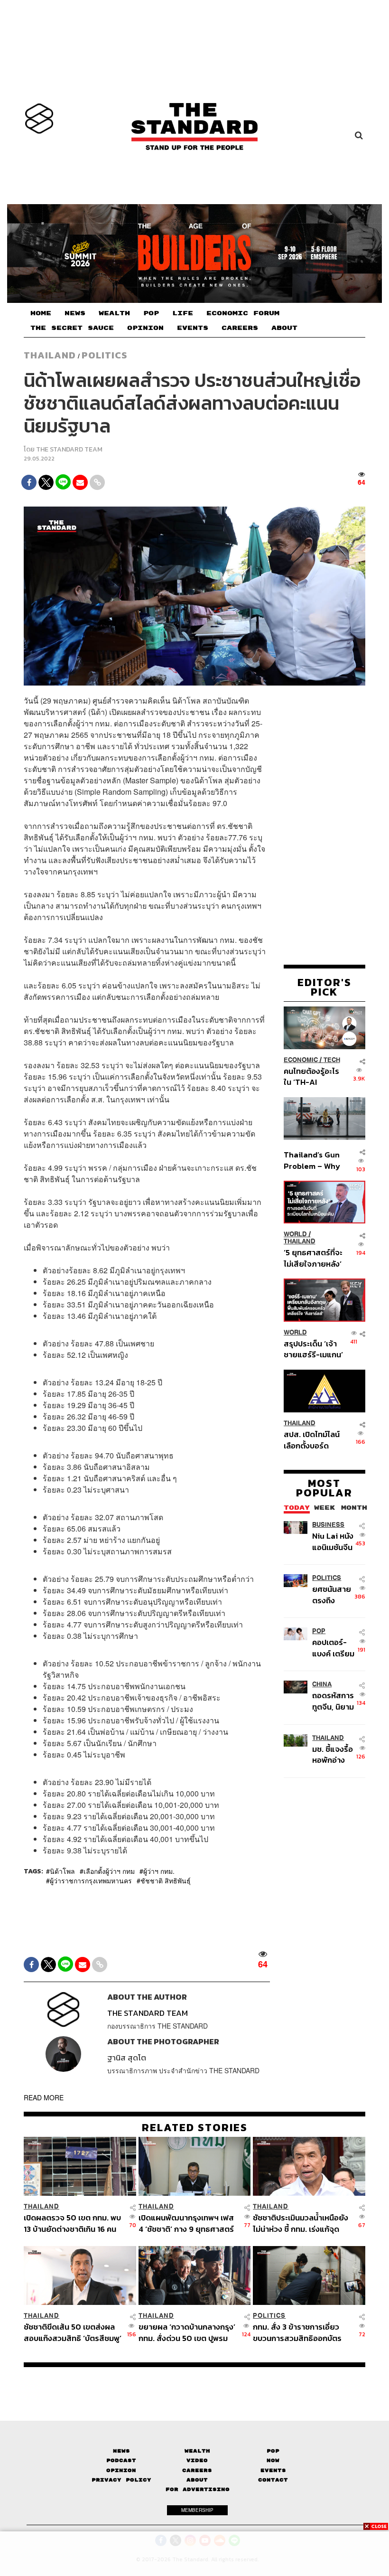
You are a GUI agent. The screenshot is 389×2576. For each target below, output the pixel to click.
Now (273, 2460)
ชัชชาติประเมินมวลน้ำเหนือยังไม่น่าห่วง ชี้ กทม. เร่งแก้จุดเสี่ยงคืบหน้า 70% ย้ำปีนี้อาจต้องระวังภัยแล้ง (301, 2223)
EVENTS (193, 328)
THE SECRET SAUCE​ (72, 328)
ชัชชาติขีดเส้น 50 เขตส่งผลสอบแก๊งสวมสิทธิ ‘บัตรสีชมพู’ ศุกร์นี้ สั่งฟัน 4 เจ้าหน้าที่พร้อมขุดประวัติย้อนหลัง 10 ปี (73, 2332)
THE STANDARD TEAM (69, 449)
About (197, 2480)
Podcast (121, 2460)
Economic (301, 1060)
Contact (273, 2480)
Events (273, 2470)
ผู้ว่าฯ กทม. (159, 1871)
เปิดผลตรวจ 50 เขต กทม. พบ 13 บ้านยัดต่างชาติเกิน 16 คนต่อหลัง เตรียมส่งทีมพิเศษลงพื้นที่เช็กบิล (72, 2223)
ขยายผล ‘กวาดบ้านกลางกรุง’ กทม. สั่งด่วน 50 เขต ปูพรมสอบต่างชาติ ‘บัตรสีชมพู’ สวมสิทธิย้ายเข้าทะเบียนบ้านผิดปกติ (187, 2332)
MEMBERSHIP (197, 2510)
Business (328, 1525)
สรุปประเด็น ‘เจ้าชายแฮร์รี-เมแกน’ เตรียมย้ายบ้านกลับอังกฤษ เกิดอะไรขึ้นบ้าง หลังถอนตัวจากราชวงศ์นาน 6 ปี (313, 1349)
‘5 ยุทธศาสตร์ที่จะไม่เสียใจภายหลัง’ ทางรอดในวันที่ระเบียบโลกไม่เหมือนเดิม (313, 1258)
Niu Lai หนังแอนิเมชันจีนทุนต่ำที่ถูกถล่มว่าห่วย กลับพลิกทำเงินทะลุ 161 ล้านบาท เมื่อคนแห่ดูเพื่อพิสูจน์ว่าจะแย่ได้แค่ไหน (333, 1541)
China (322, 1684)
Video (197, 2460)
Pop (273, 2451)
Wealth (197, 2451)
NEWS (75, 313)
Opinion (121, 2470)
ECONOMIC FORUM (243, 313)
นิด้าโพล (62, 1871)
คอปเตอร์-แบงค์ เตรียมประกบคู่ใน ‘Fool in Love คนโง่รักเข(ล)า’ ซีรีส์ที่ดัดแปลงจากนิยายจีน (335, 1648)
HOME (41, 313)
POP (151, 313)
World (295, 1234)
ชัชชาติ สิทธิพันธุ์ (166, 1880)
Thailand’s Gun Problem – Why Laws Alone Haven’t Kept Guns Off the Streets (312, 1160)
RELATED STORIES (195, 2127)
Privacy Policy (121, 2480)
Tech (332, 1060)
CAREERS (240, 328)
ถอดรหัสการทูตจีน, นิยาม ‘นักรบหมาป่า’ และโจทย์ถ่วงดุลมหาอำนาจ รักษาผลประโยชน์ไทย (335, 1701)
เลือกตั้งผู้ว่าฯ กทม (109, 1871)
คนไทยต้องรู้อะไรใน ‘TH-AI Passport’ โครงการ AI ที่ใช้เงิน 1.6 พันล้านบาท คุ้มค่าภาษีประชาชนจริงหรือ (312, 1076)
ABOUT (284, 328)
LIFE (183, 313)
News (121, 2451)
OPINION (145, 328)
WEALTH (114, 313)
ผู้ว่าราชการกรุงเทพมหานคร (91, 1880)
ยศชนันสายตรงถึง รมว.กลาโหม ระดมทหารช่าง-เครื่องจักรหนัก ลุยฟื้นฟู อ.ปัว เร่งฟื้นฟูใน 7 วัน (334, 1594)
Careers (197, 2470)
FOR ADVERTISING (198, 2489)
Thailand (50, 355)
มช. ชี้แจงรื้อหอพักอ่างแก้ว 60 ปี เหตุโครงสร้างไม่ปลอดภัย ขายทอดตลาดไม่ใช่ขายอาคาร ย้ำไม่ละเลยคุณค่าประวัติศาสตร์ (335, 1754)
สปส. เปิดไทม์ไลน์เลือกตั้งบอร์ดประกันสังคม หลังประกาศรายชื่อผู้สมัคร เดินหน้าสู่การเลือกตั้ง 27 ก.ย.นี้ (312, 1440)
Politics (104, 355)
